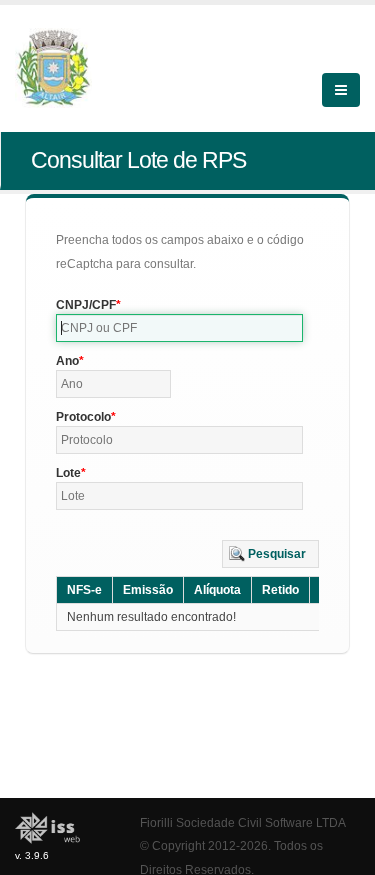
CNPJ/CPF (86, 305)
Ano (67, 361)
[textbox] (179, 328)
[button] (270, 554)
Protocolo (83, 417)
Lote (68, 473)
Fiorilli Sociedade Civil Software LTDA (243, 822)
